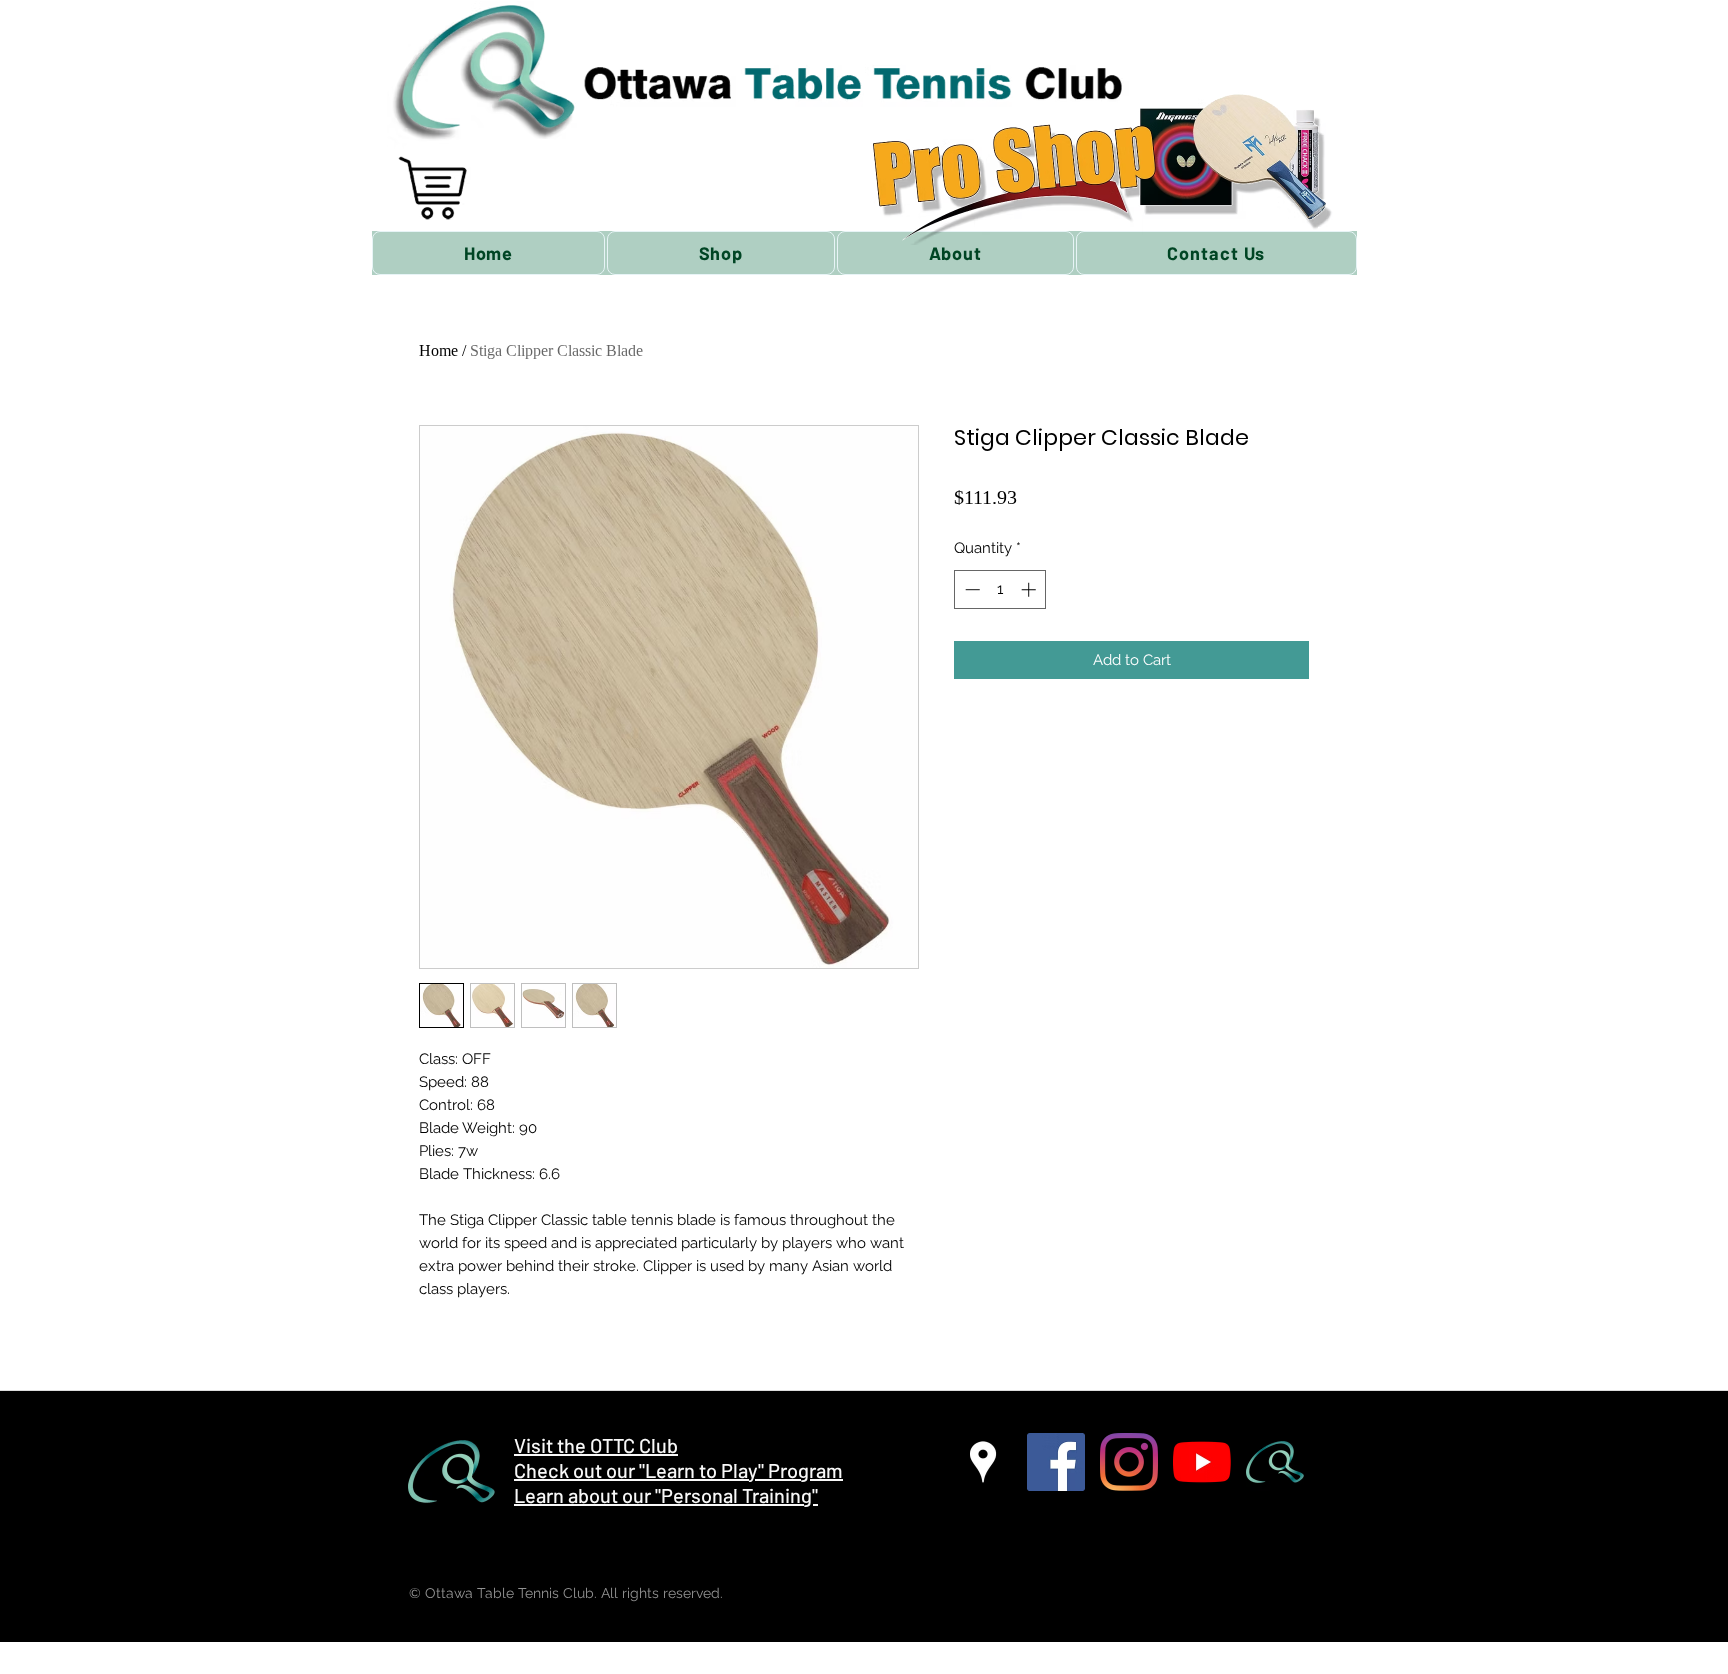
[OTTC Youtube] (1202, 1462)
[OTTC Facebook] (1056, 1462)
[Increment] (1030, 589)
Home (438, 350)
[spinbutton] (1000, 589)
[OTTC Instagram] (1129, 1462)
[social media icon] (1275, 1462)
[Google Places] (983, 1462)
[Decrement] (970, 589)
